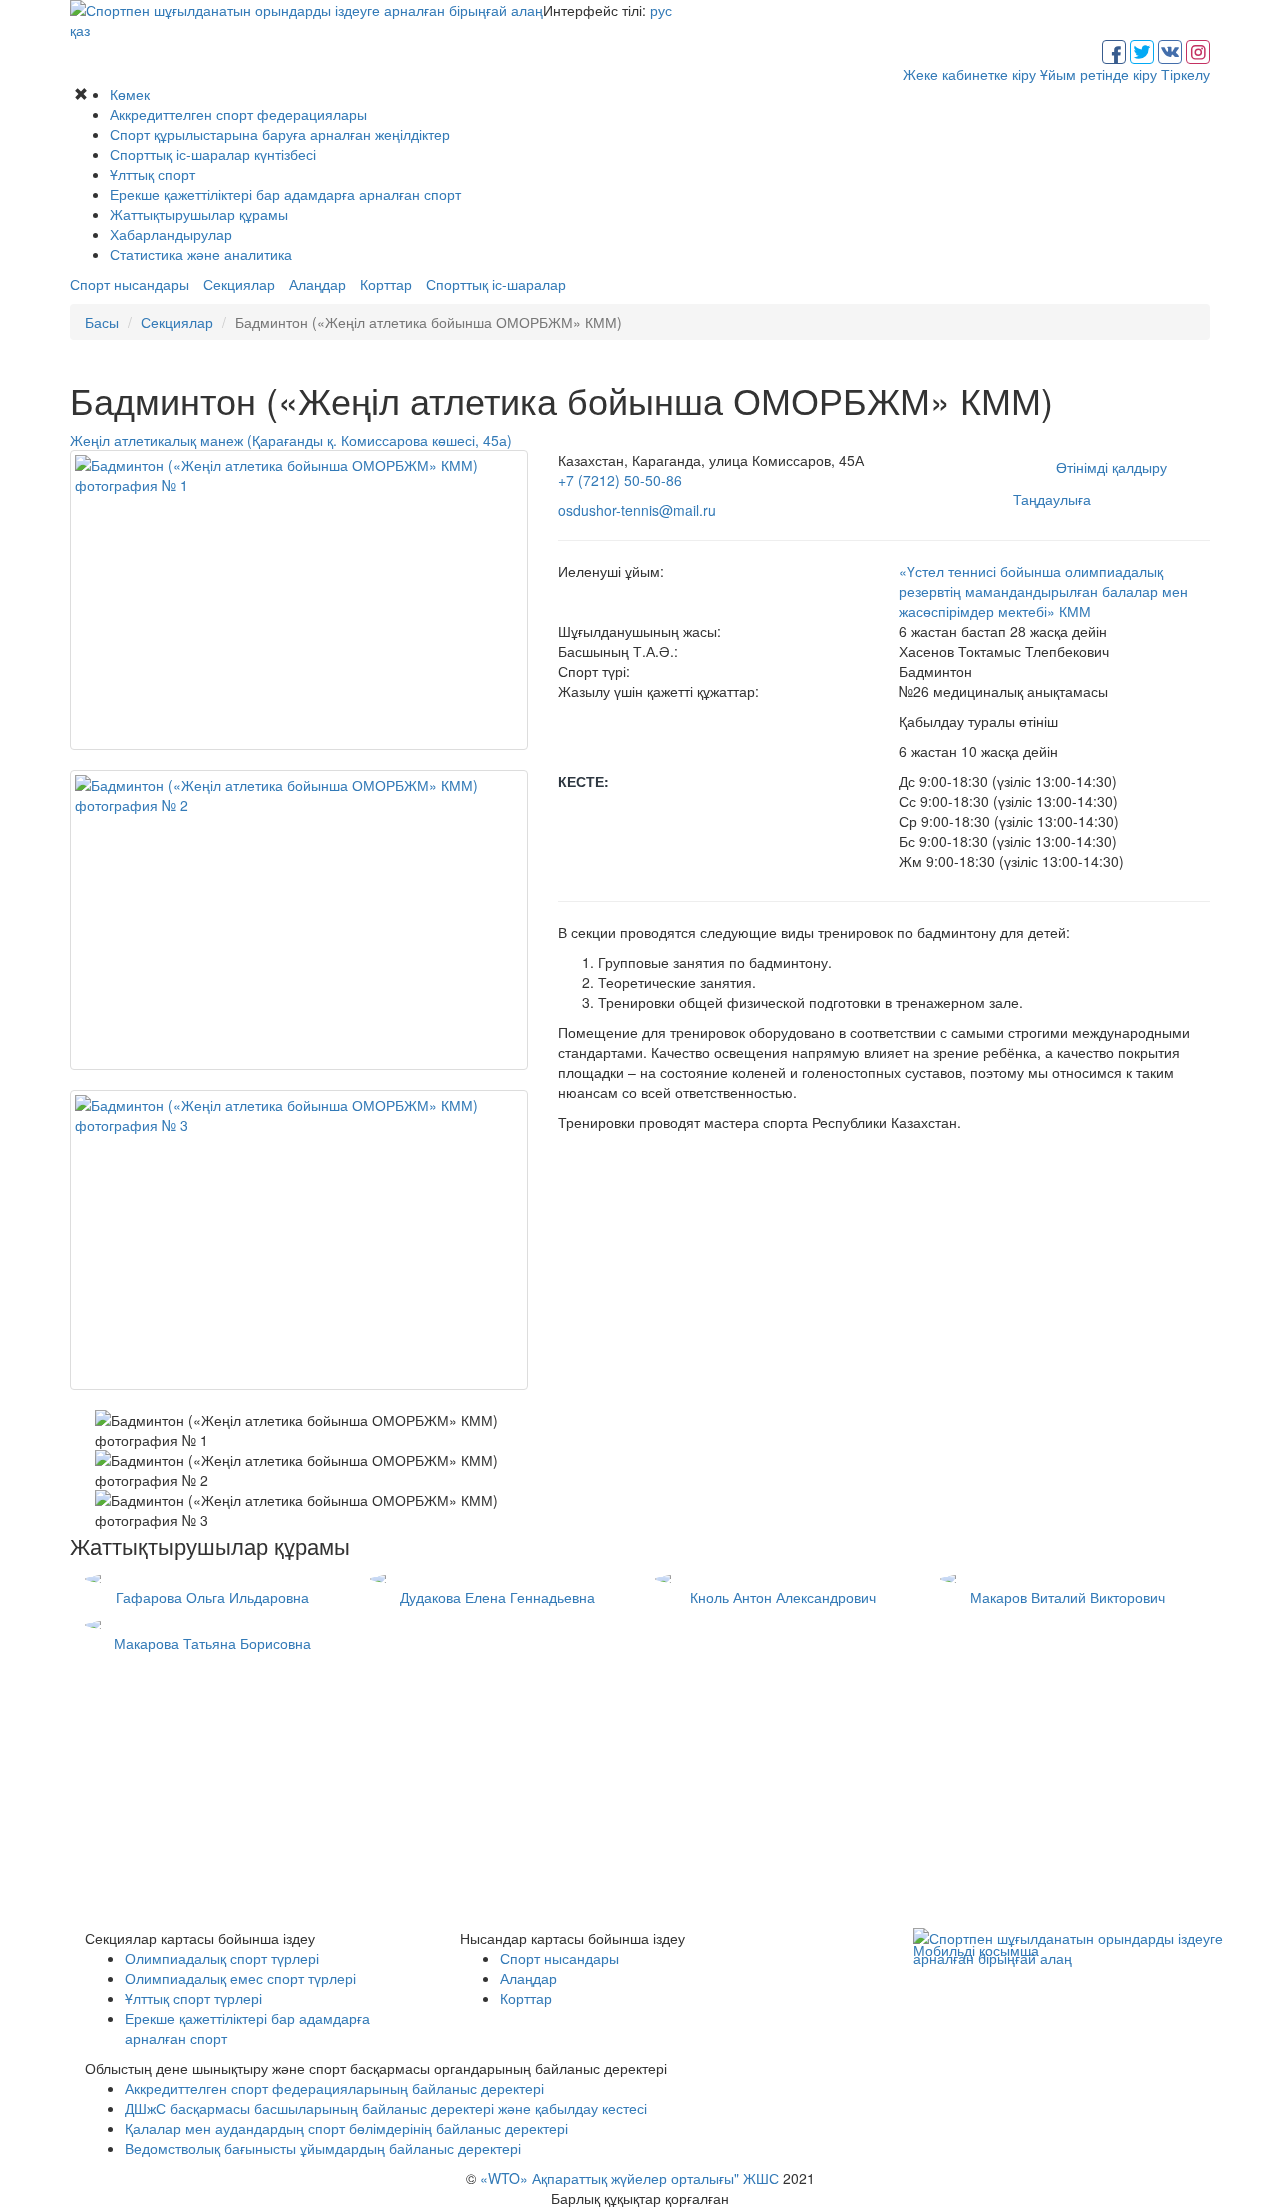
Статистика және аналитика (201, 254)
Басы (102, 322)
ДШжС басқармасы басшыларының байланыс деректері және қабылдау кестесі (386, 2108)
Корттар (386, 284)
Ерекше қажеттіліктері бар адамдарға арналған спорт (285, 194)
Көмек (130, 94)
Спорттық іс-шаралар (496, 284)
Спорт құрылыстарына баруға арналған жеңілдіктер (280, 134)
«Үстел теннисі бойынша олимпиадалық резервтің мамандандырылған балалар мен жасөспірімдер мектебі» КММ (1043, 591)
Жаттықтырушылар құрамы (199, 214)
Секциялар (239, 284)
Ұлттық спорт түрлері (193, 1998)
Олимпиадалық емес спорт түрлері (240, 1978)
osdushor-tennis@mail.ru (637, 510)
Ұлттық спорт (152, 174)
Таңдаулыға (1052, 499)
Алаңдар (317, 284)
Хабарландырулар (171, 234)
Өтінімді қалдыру (1111, 467)
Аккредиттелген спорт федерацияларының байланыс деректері (334, 2088)
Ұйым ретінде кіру (1098, 74)
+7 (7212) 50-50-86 (620, 480)
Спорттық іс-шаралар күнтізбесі (213, 154)
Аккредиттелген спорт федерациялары (238, 114)
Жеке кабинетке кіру (969, 74)
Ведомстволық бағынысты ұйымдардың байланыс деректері (323, 2148)
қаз (80, 30)
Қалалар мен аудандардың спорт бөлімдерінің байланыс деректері (346, 2128)
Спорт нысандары (129, 284)
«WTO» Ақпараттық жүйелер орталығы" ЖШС (629, 2178)
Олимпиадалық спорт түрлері (222, 1958)
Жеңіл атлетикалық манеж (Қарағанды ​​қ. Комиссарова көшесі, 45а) (291, 440)
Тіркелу (1185, 74)
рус (661, 10)
